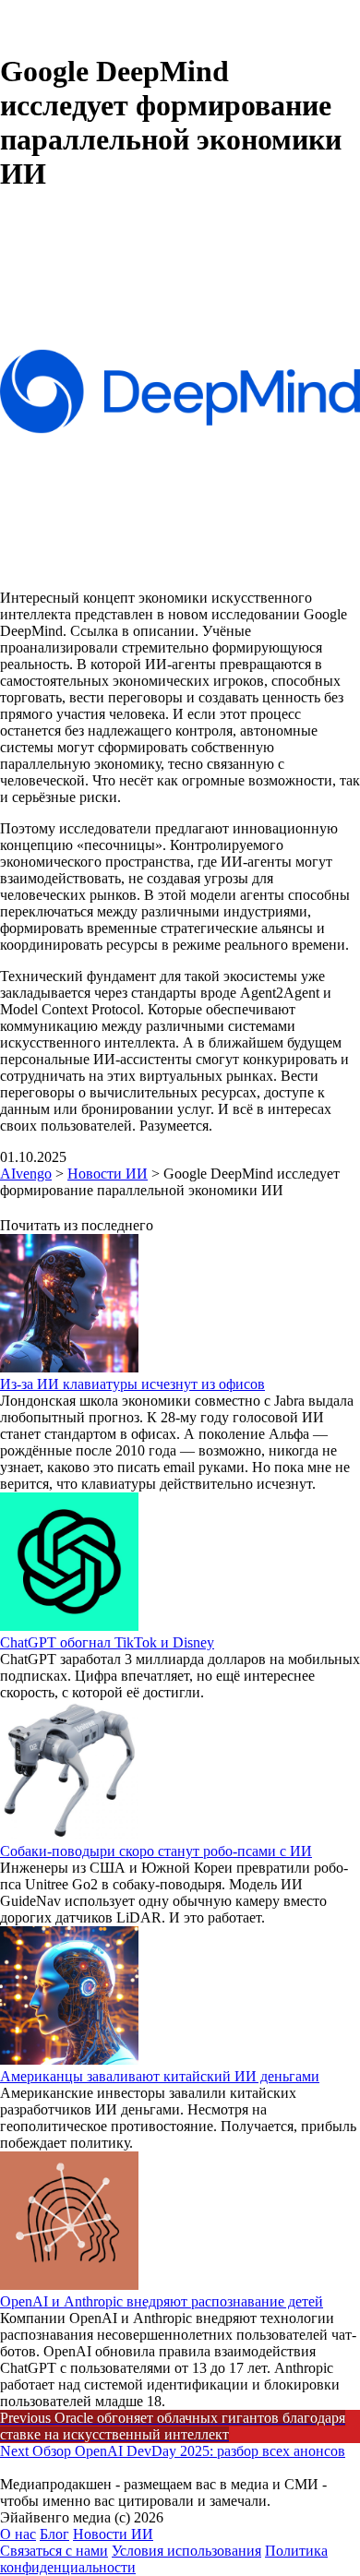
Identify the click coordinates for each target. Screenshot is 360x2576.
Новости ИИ (113, 2534)
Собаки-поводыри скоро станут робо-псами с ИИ (156, 1851)
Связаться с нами (54, 2551)
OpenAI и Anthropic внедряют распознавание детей (162, 2301)
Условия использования (186, 2551)
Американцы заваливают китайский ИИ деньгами (160, 2076)
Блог (54, 2534)
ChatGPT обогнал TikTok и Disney (107, 1642)
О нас (18, 2534)
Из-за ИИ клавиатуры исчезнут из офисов (132, 1384)
